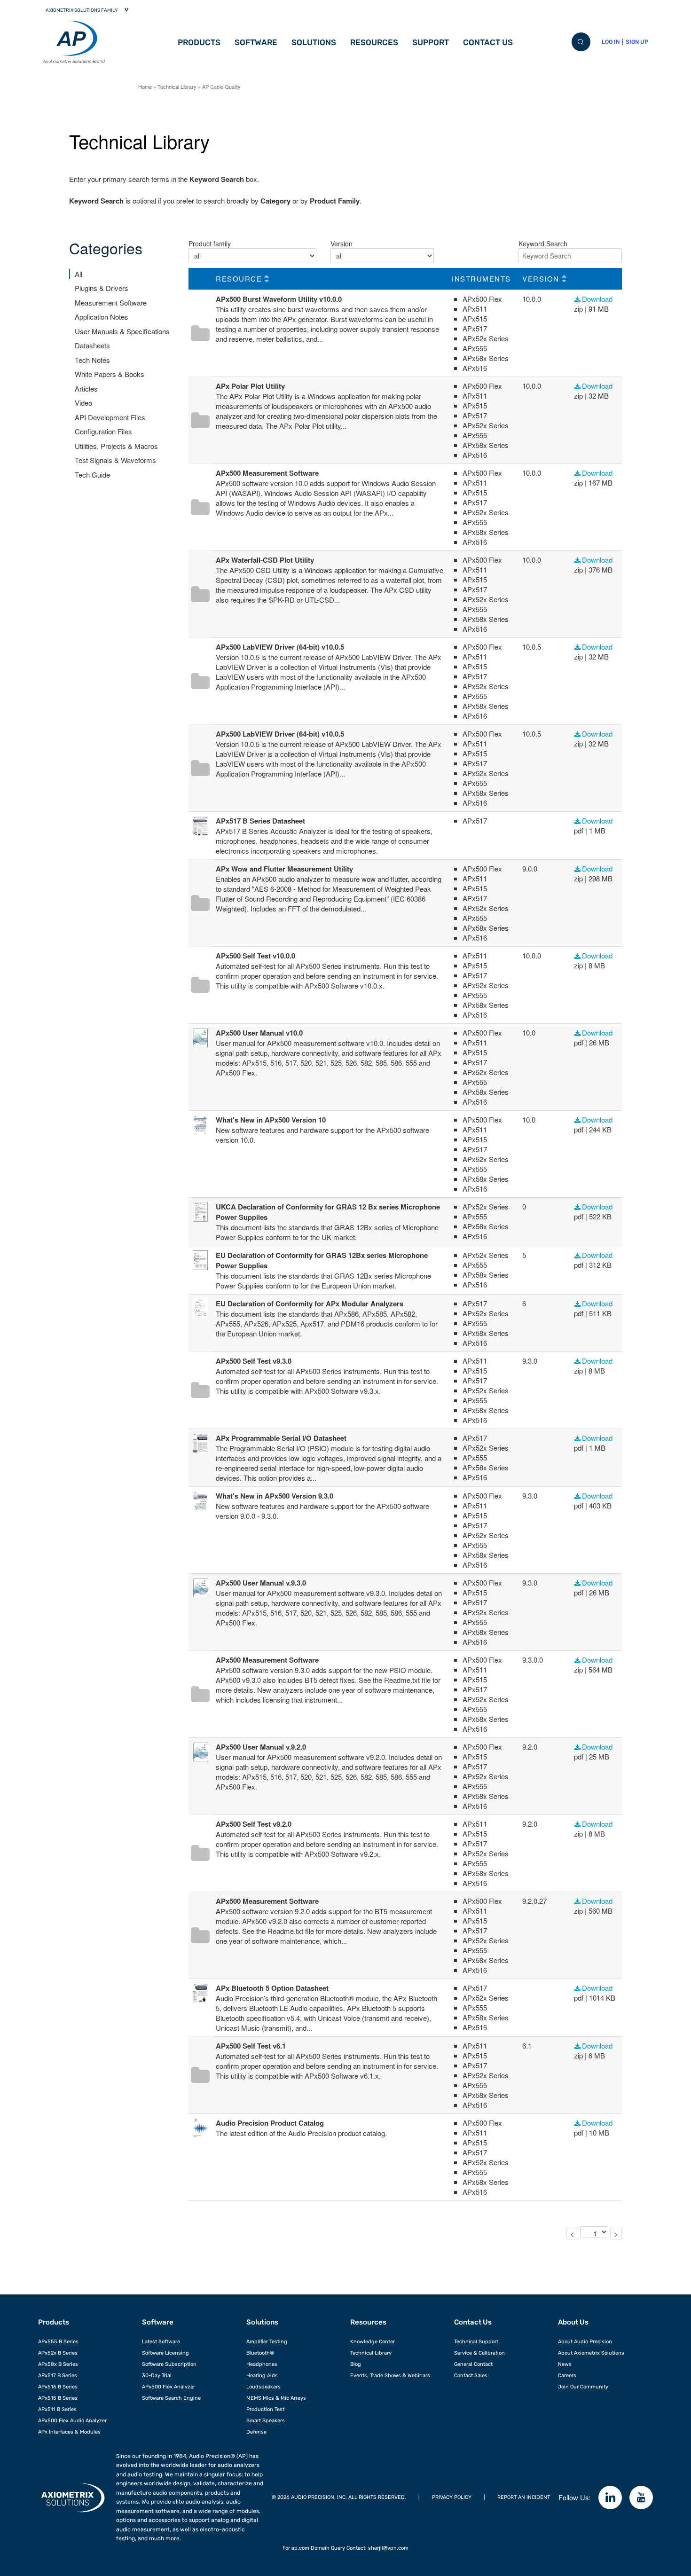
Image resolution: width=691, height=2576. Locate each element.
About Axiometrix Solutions (591, 2353)
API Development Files (110, 417)
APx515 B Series (58, 2398)
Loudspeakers (263, 2387)
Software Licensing (165, 2353)
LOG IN (611, 42)
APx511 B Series (57, 2409)
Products (199, 42)
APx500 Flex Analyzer (169, 2387)
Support (431, 42)
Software (256, 42)
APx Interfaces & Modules (69, 2432)
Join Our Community (583, 2387)
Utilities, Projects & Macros (116, 446)
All (79, 274)
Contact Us (488, 42)
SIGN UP (637, 42)
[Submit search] (581, 42)
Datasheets (92, 345)
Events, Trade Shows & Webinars (390, 2375)
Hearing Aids (262, 2375)
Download (597, 299)
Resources (374, 42)
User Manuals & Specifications (122, 331)
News (565, 2364)
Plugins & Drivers (102, 288)
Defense (256, 2432)
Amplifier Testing (267, 2341)
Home (145, 86)
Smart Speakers (266, 2420)
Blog (356, 2364)
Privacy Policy (452, 2497)
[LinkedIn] (610, 2497)
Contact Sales (471, 2375)
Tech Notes (92, 360)
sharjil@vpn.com (388, 2548)
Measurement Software (111, 302)
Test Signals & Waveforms (115, 460)
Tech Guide (92, 475)
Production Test (265, 2409)
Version (342, 243)
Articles (86, 389)
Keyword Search (543, 243)
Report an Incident (524, 2497)
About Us (573, 2322)
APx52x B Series (58, 2353)
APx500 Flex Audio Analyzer (72, 2420)
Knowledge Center (373, 2341)
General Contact (473, 2364)
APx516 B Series (58, 2387)
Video (83, 403)
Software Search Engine (171, 2398)
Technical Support (476, 2341)
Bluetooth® (260, 2353)
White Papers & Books (110, 374)
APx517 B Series (58, 2375)
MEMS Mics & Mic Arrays (276, 2398)
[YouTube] (641, 2497)
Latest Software (161, 2341)
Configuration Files (103, 431)
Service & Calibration (479, 2353)
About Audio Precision (585, 2341)
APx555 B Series (58, 2341)
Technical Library (177, 86)
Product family (210, 243)
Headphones (262, 2364)
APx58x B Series (58, 2364)
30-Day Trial (157, 2375)
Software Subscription (169, 2364)
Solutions (314, 42)
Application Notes (102, 317)
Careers (567, 2375)
